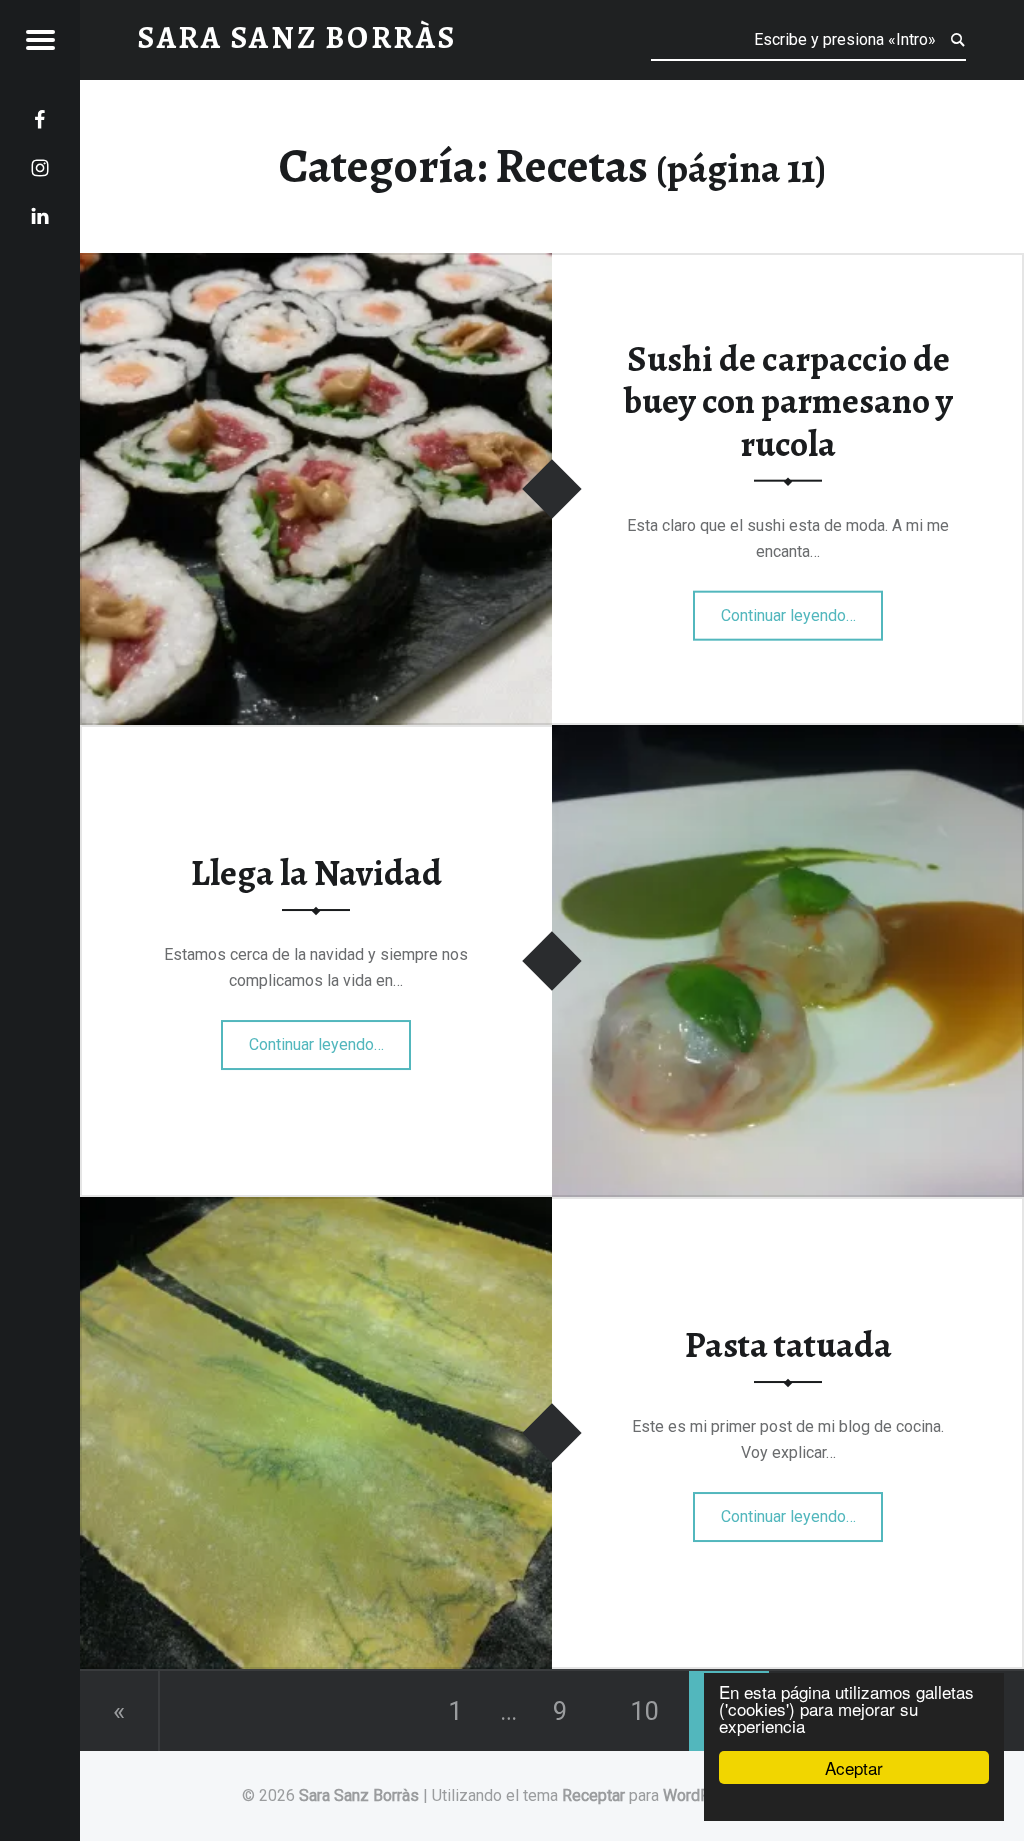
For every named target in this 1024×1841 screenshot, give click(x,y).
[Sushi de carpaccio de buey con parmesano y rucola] (316, 265)
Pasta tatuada (788, 1345)
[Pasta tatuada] (316, 1209)
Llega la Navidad (316, 873)
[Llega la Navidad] (788, 737)
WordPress (703, 1795)
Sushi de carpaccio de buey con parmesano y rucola (788, 400)
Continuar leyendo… (802, 609)
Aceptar (854, 1767)
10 (645, 1711)
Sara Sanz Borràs (359, 1795)
